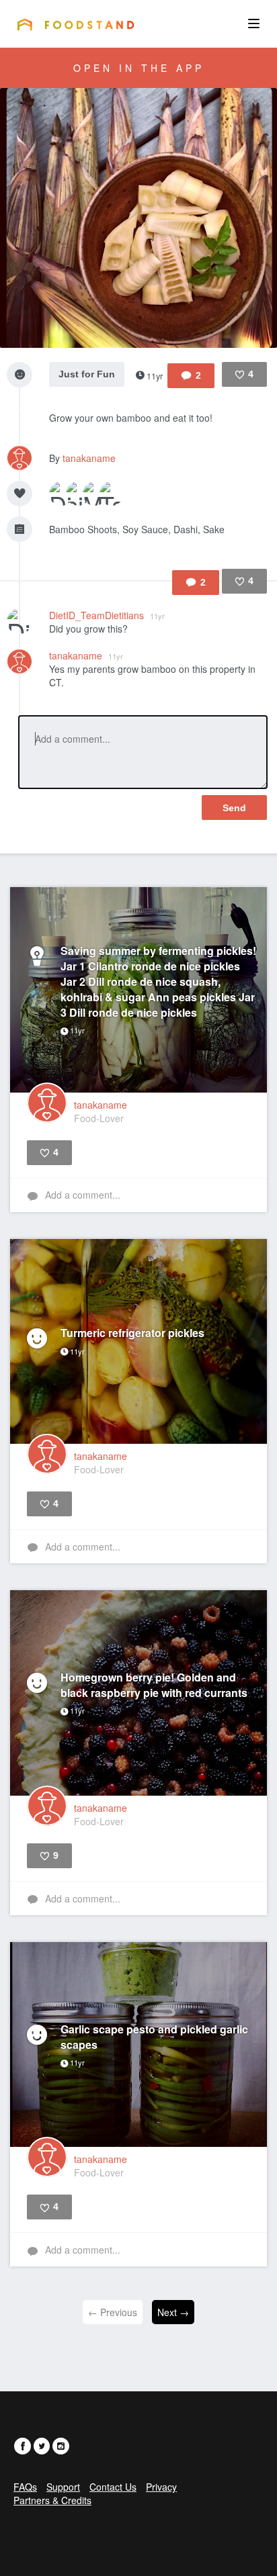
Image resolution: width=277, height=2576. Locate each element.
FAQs (25, 2487)
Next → (173, 2312)
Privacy (161, 2487)
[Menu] (254, 24)
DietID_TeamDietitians (107, 615)
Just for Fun (87, 374)
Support (63, 2487)
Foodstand (76, 24)
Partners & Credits (52, 2500)
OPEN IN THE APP (139, 68)
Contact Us (113, 2487)
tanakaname (89, 458)
